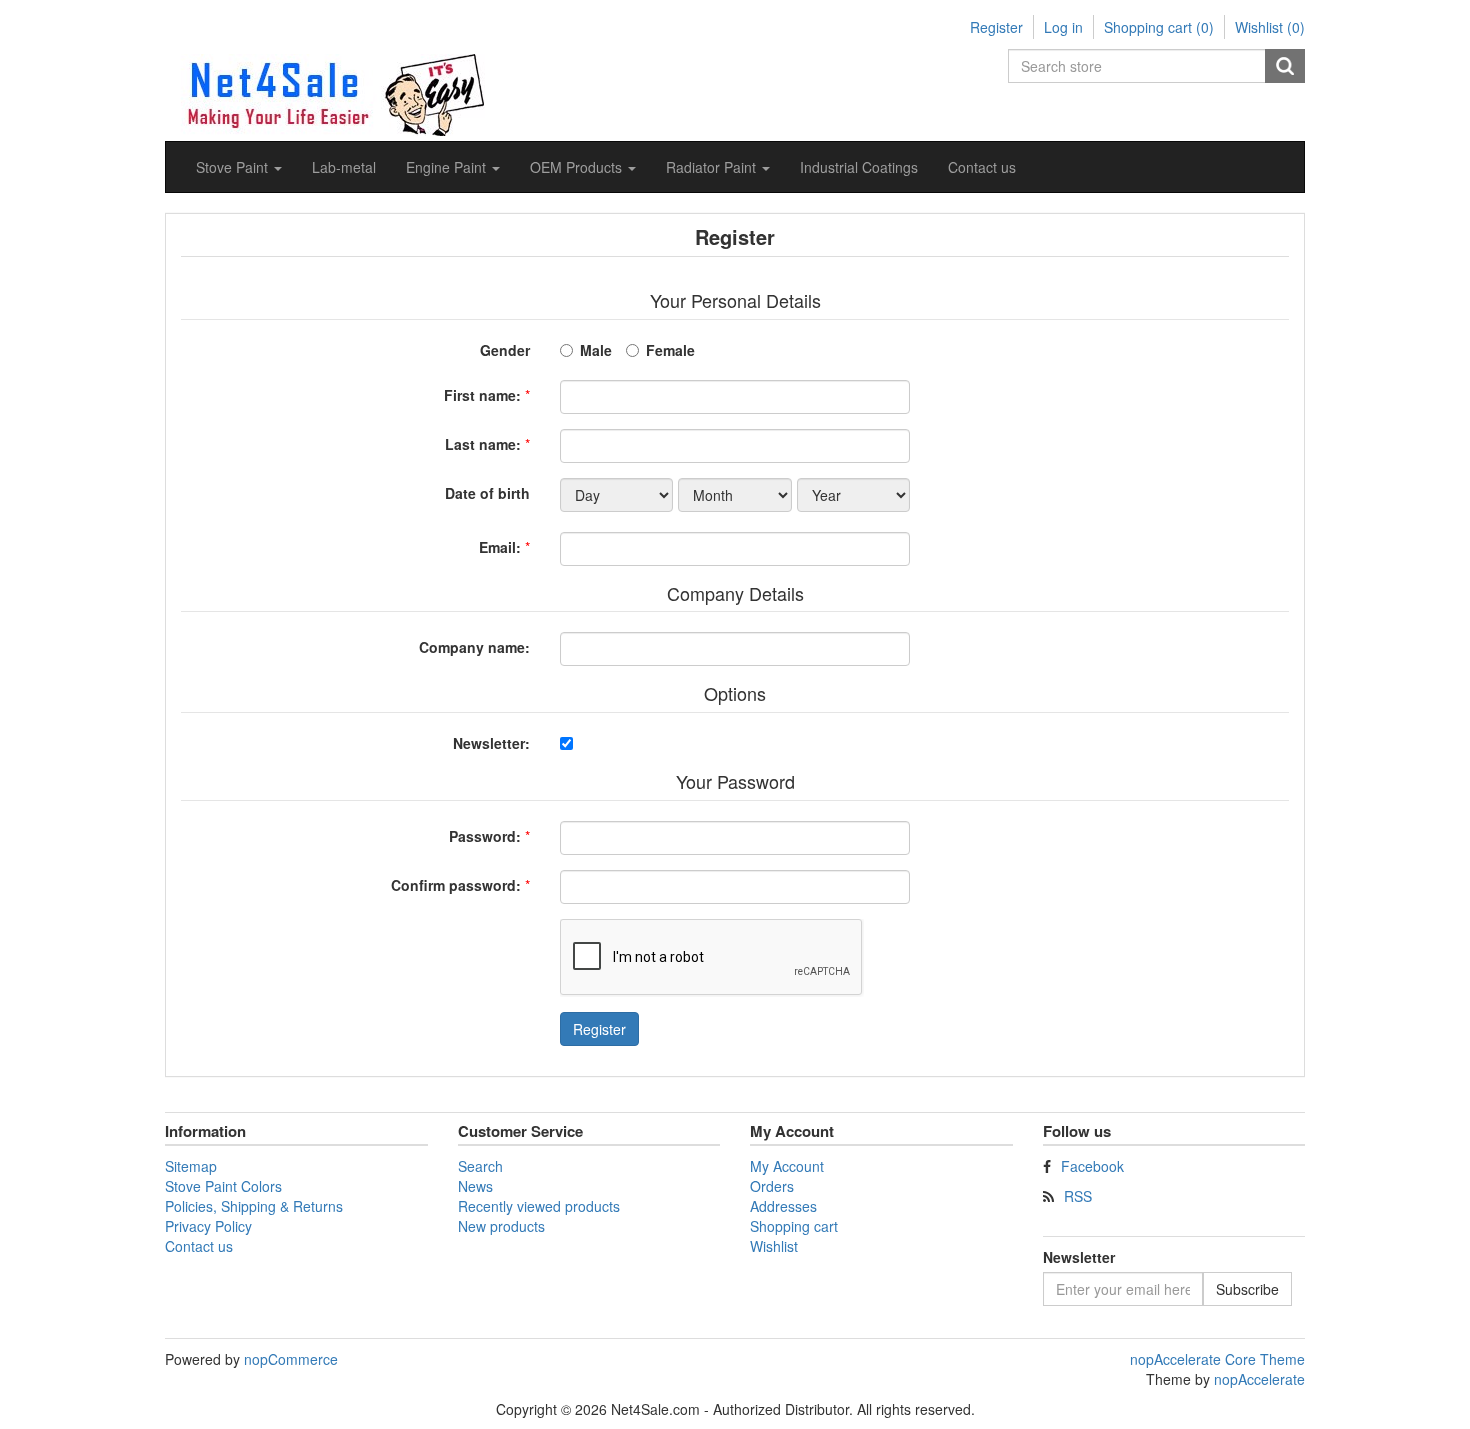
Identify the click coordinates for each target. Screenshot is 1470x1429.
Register (996, 27)
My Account (787, 1166)
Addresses (783, 1206)
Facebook (1092, 1166)
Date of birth (487, 493)
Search (1285, 66)
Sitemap (191, 1166)
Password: (485, 836)
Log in (1063, 27)
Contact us (982, 167)
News (475, 1186)
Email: (500, 547)
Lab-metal (344, 167)
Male (596, 350)
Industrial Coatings (859, 167)
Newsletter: (491, 743)
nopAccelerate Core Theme (1217, 1359)
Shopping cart (794, 1226)
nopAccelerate (1259, 1379)
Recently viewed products (539, 1206)
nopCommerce (291, 1359)
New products (501, 1226)
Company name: (474, 647)
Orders (772, 1186)
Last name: (483, 444)
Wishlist (774, 1246)
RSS (1078, 1196)
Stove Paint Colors (223, 1186)
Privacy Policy (208, 1226)
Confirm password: (456, 885)
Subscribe (1247, 1289)
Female (670, 350)
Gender (505, 350)
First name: (482, 395)
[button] (239, 167)
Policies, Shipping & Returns (254, 1206)
